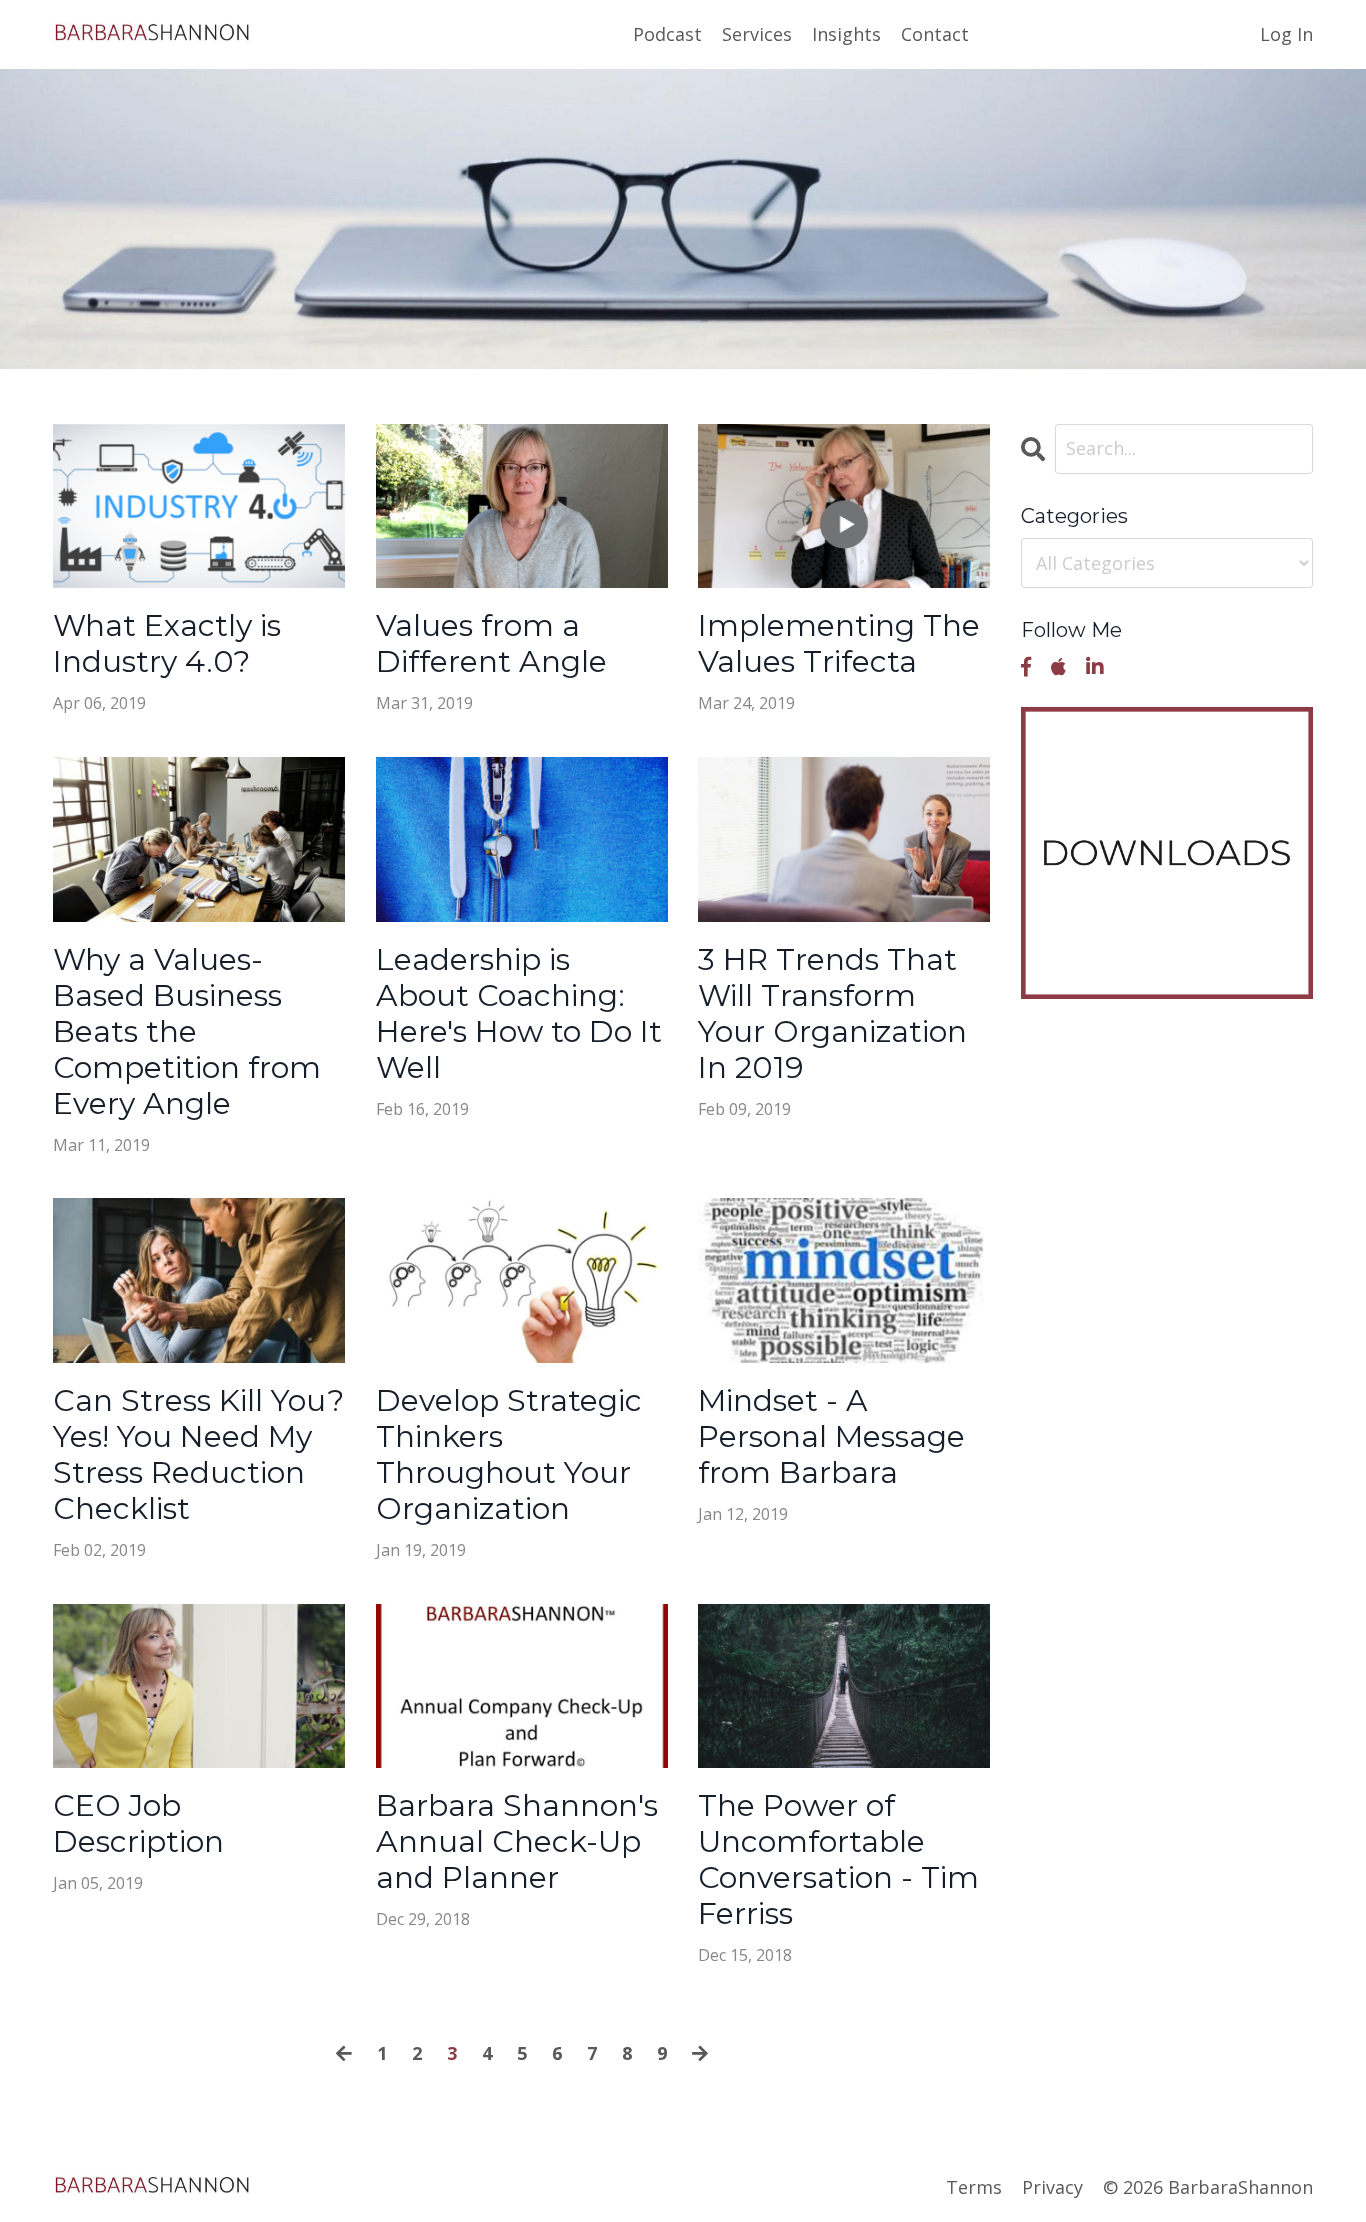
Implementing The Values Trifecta (839, 644)
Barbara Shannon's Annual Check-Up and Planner (517, 1842)
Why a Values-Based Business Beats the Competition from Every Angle (187, 1032)
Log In (1286, 34)
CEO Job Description (138, 1824)
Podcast (667, 34)
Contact (935, 34)
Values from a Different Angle (491, 644)
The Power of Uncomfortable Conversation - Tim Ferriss (838, 1860)
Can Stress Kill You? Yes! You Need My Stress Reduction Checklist (198, 1455)
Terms (974, 2187)
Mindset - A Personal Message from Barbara (831, 1437)
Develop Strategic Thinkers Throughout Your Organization (509, 1455)
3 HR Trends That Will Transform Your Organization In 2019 (832, 1014)
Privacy (1052, 2187)
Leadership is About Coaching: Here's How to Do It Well (519, 1014)
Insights (846, 34)
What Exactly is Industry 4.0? (167, 644)
